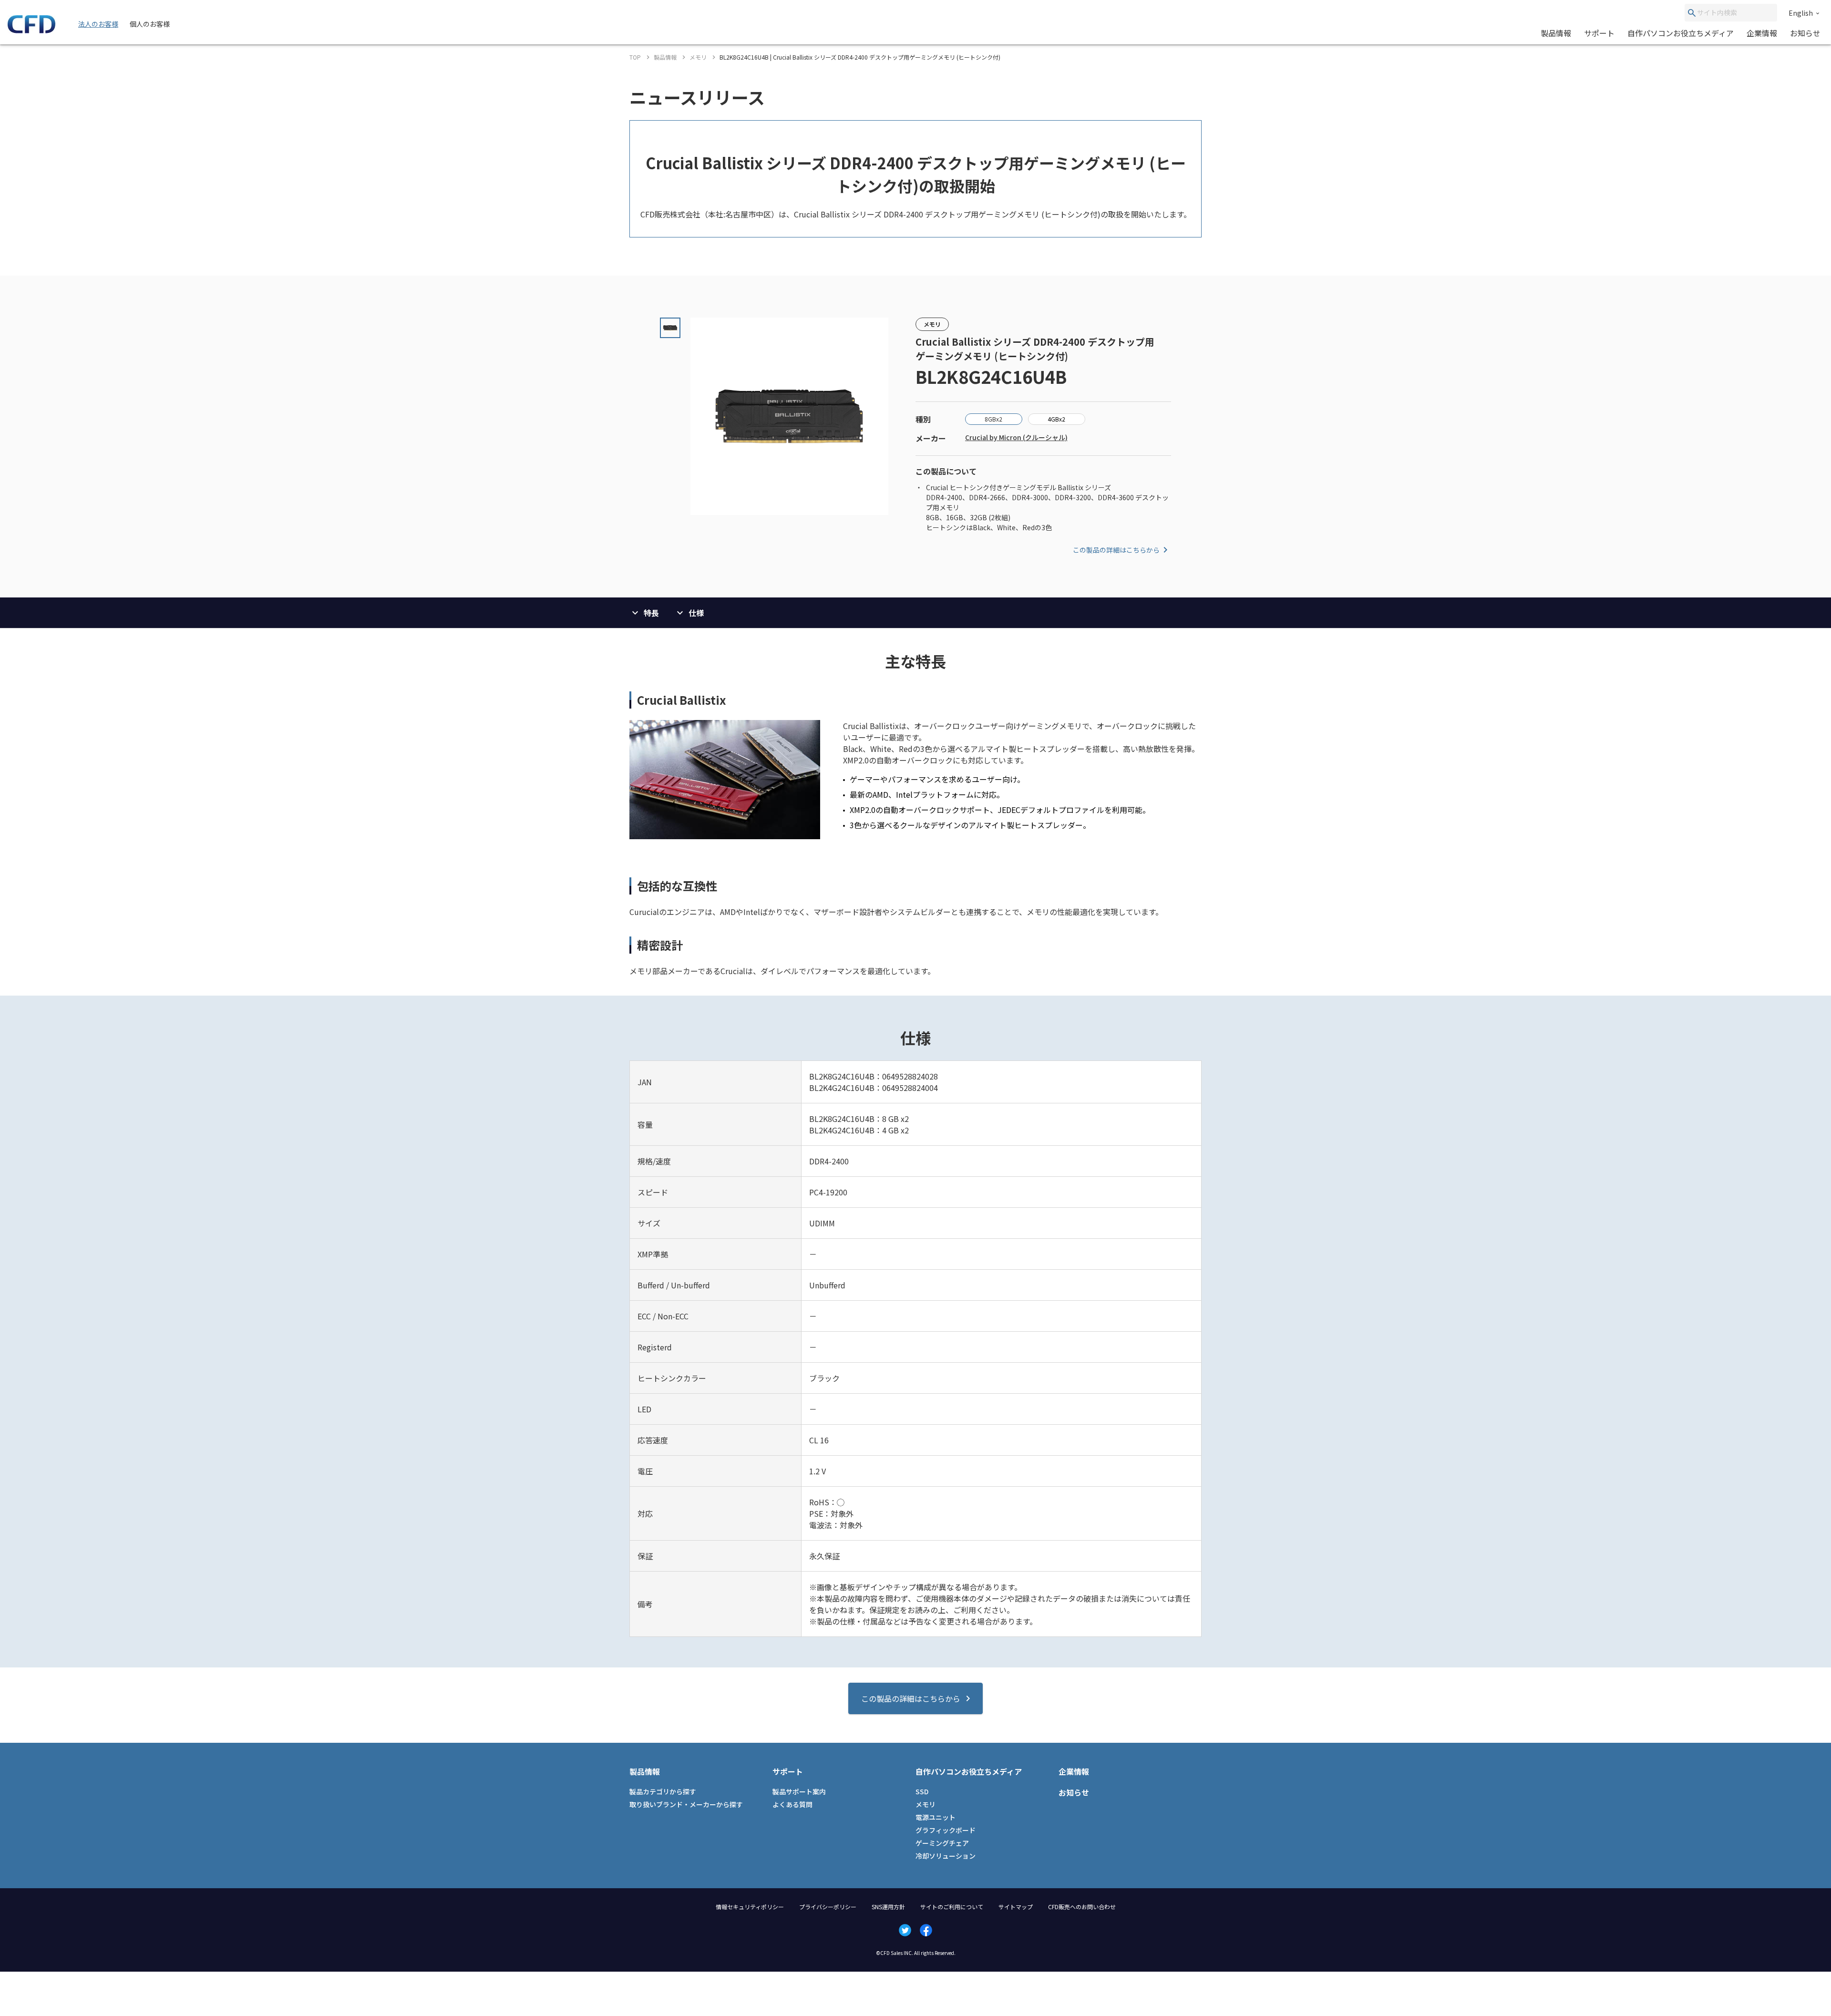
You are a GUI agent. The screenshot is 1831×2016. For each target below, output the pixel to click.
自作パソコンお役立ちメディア (1681, 33)
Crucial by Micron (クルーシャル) (1016, 437)
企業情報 (1762, 33)
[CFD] (31, 31)
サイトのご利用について (952, 1907)
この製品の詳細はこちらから (1116, 550)
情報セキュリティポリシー (750, 1907)
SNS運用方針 (888, 1907)
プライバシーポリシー (828, 1907)
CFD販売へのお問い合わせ (1082, 1907)
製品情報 (1556, 33)
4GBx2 (1056, 419)
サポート (1599, 33)
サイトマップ (1016, 1907)
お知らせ (1805, 33)
